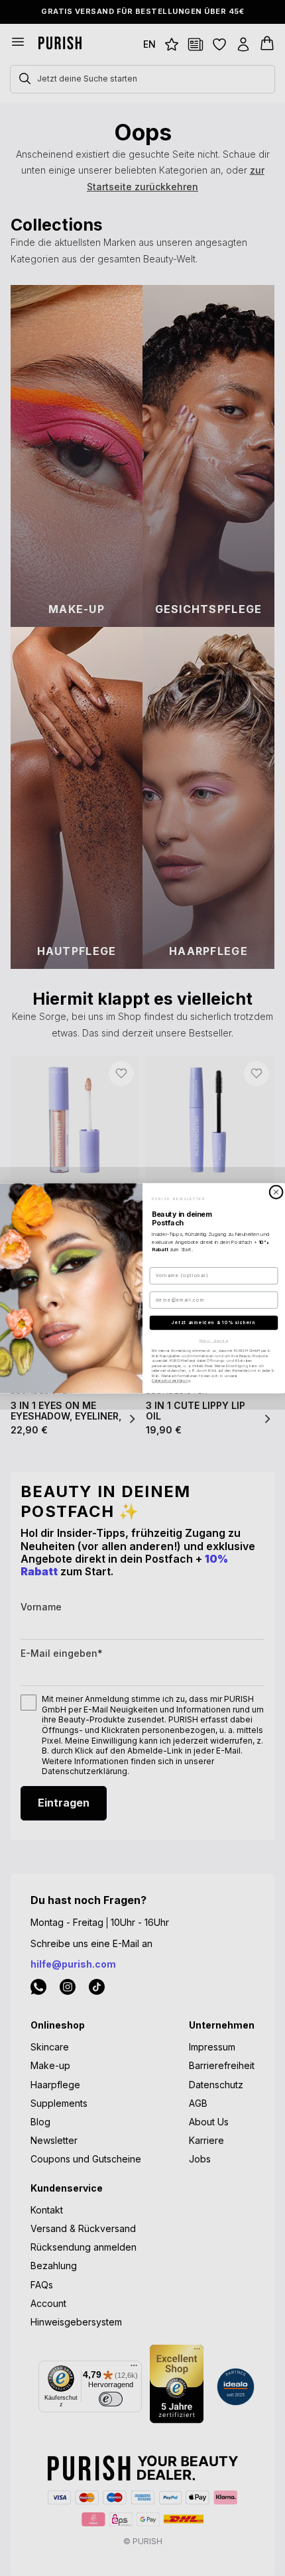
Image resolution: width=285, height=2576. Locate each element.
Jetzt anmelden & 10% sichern (213, 1322)
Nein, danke (214, 1340)
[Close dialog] (276, 1192)
